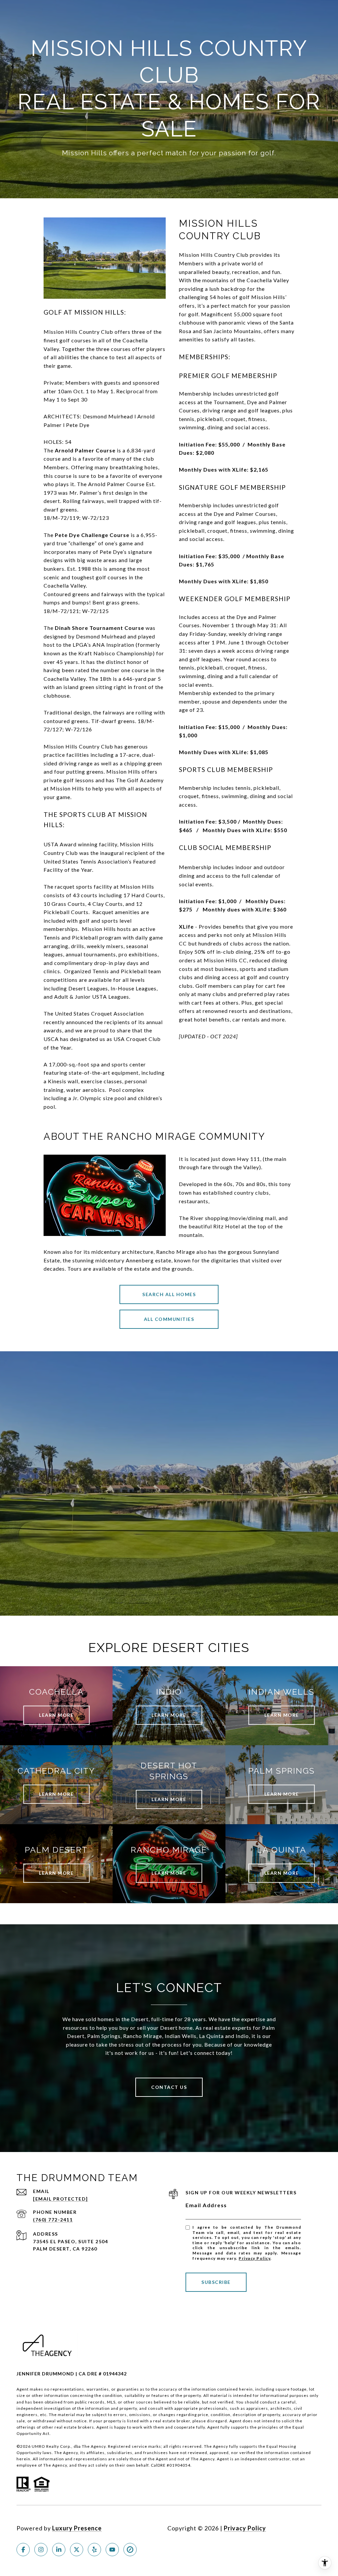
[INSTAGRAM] (41, 2550)
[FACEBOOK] (23, 2550)
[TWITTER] (77, 2550)
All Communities (169, 1319)
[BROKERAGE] (130, 2550)
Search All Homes (169, 1294)
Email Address (206, 2205)
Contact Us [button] (169, 2087)
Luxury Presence (77, 2528)
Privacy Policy (254, 2258)
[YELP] (94, 2550)
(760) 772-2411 (53, 2220)
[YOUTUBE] (112, 2550)
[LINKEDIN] (59, 2550)
